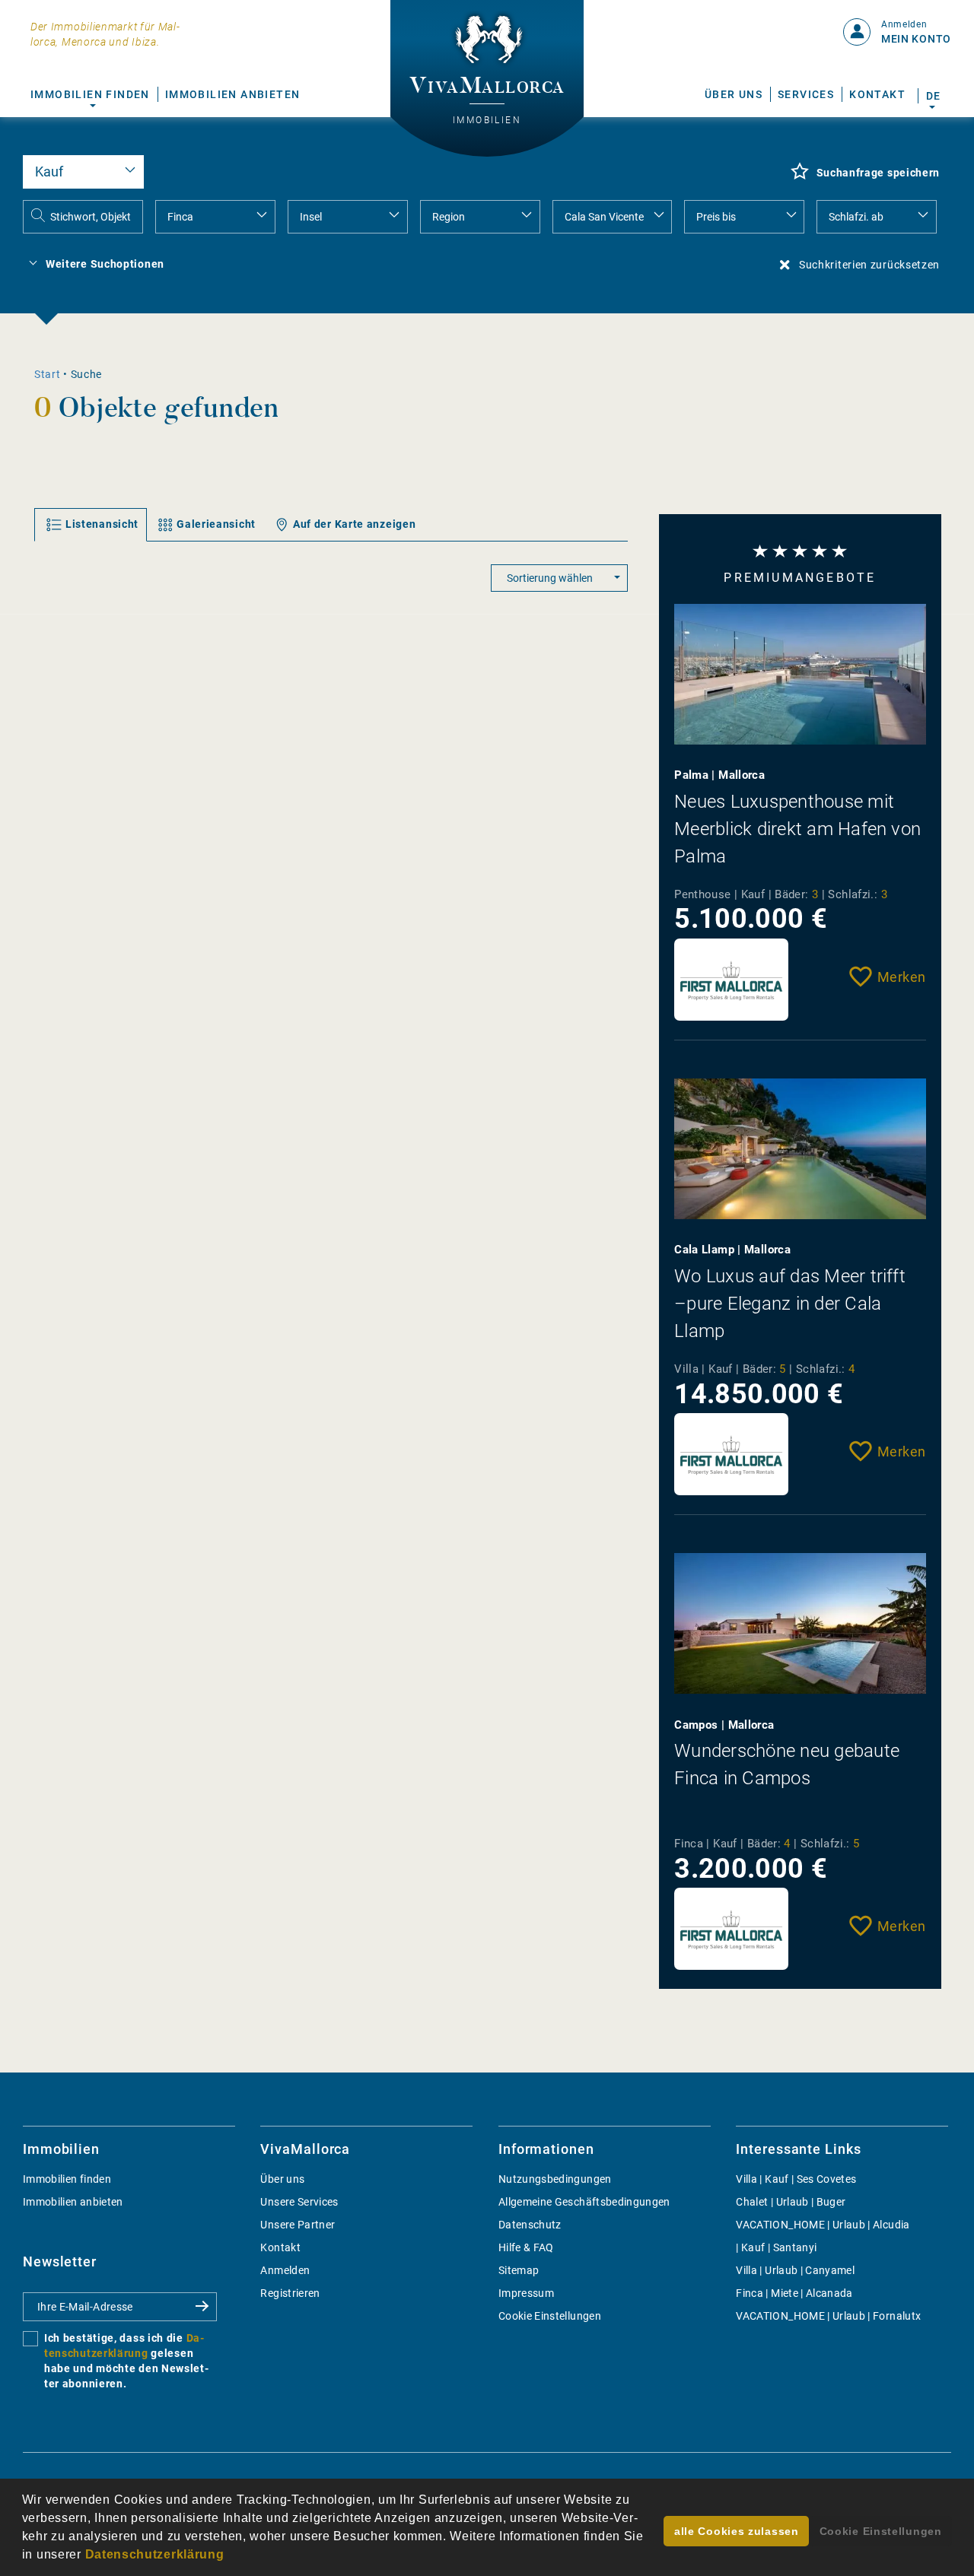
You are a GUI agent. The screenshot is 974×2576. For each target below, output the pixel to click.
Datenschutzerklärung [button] (155, 2554)
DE (933, 96)
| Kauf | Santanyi (776, 2247)
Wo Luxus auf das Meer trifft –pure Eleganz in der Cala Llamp (790, 1304)
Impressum (526, 2293)
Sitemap (519, 2270)
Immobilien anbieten (233, 94)
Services (806, 94)
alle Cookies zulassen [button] (737, 2531)
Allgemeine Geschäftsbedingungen (584, 2202)
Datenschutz (530, 2225)
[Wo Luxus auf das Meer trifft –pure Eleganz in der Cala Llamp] (800, 1149)
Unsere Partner (298, 2225)
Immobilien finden (90, 94)
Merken (902, 977)
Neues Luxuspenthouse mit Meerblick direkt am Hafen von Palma (797, 829)
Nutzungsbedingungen (555, 2179)
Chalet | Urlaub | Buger (791, 2202)
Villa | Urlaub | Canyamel (795, 2270)
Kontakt (877, 94)
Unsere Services (299, 2202)
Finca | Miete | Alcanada (794, 2293)
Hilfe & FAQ (526, 2247)
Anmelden (285, 2270)
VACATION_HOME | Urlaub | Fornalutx (828, 2316)
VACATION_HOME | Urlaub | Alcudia (823, 2225)
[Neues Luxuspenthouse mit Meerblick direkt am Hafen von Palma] (800, 674)
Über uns (734, 94)
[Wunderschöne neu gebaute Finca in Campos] (800, 1623)
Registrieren (290, 2293)
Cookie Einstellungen (550, 2316)
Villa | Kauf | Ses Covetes (796, 2179)
